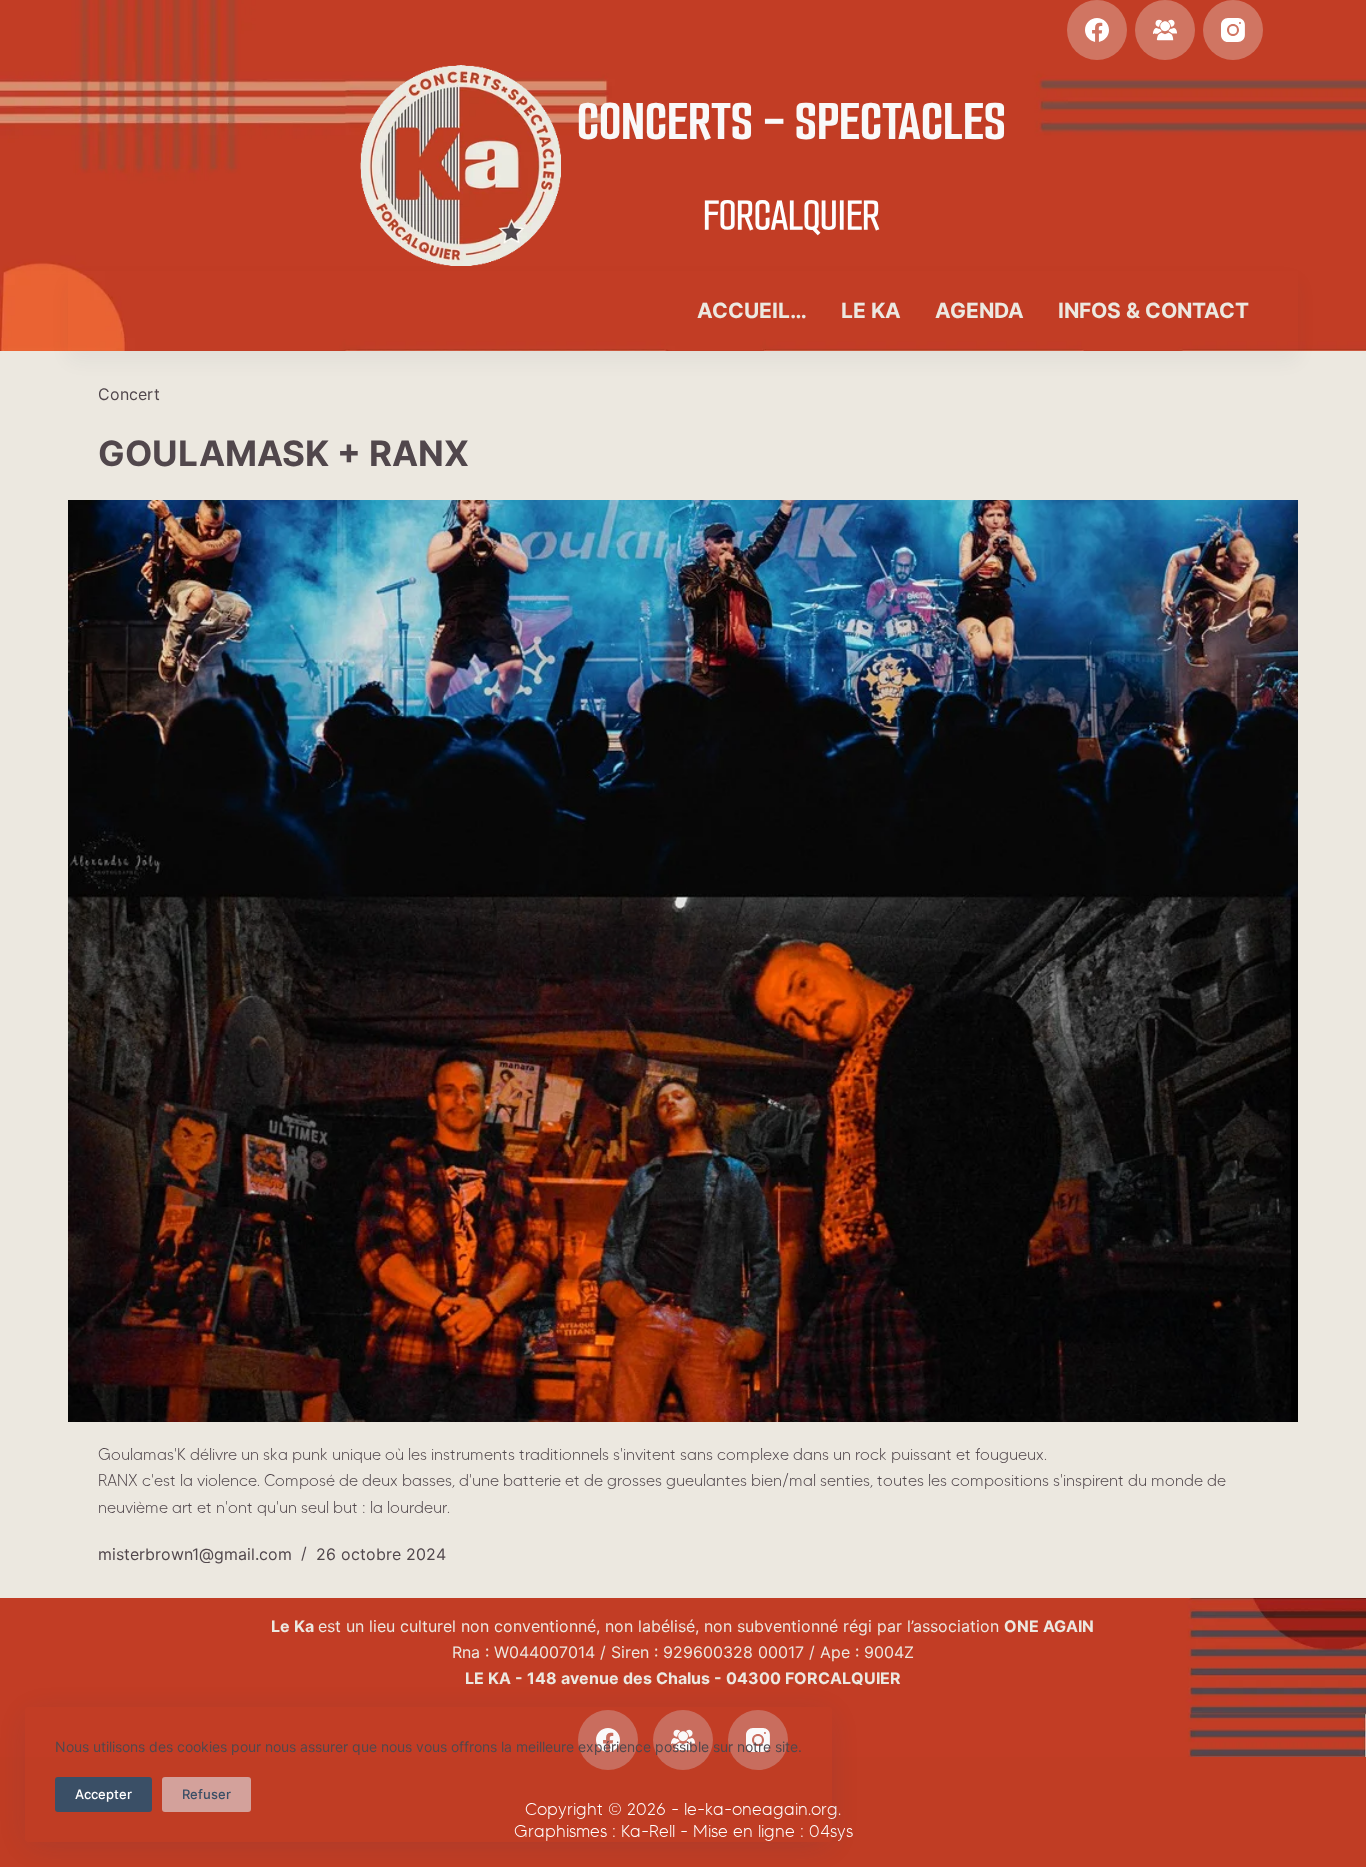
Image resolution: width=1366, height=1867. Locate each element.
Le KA (871, 310)
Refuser (206, 1794)
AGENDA (979, 310)
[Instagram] (1233, 30)
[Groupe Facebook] (1165, 30)
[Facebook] (1097, 30)
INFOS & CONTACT (1153, 310)
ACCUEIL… (752, 310)
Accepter (103, 1794)
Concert (129, 394)
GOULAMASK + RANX (283, 453)
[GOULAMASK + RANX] (682, 961)
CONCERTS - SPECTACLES (791, 121)
